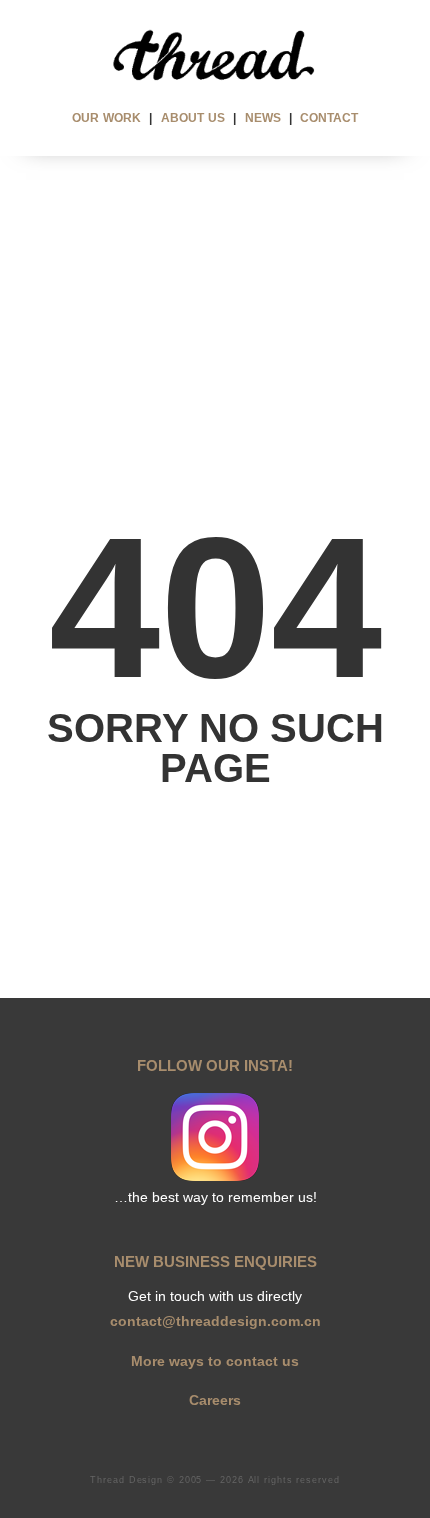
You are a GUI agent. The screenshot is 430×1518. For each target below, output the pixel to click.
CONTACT (329, 118)
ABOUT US (193, 118)
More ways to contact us (215, 1361)
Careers (215, 1400)
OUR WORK (106, 118)
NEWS (263, 118)
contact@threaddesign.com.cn (215, 1321)
